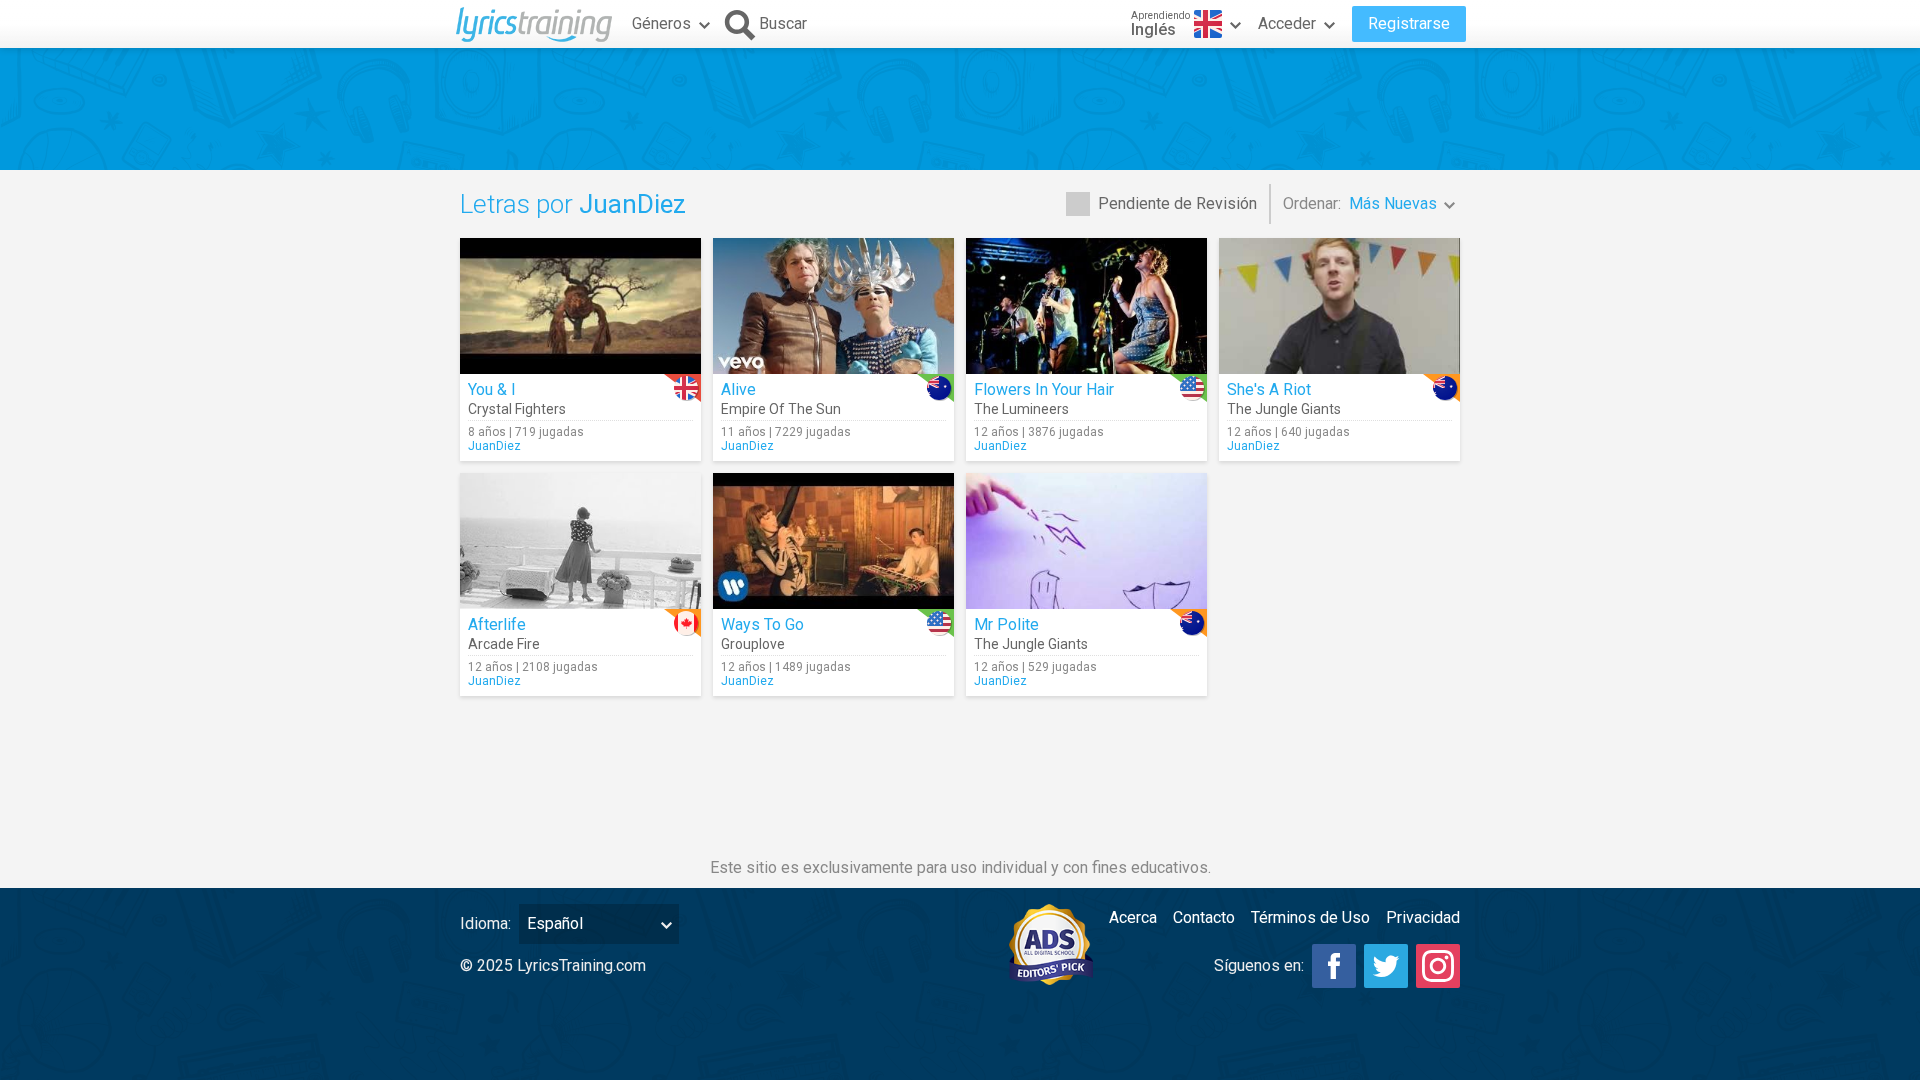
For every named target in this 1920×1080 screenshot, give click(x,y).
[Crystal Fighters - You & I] (580, 306)
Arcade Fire (504, 644)
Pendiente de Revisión (1177, 203)
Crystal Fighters (517, 409)
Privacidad (1423, 917)
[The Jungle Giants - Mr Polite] (1086, 541)
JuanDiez (494, 446)
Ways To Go (762, 624)
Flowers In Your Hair (1044, 389)
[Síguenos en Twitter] (1386, 966)
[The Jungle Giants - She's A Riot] (1339, 306)
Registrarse (1409, 23)
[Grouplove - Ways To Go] (833, 541)
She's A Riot (1269, 389)
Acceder (1287, 23)
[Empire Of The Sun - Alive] (833, 306)
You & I (492, 389)
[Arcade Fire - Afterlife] (580, 541)
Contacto (1204, 917)
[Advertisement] (960, 109)
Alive (738, 389)
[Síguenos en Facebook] (1334, 966)
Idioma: (485, 923)
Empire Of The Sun (781, 409)
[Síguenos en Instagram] (1438, 966)
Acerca (1133, 917)
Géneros (661, 23)
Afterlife (497, 624)
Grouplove (753, 644)
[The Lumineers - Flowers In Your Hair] (1086, 306)
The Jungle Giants (1284, 409)
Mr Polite (1006, 624)
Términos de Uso (1310, 917)
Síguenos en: (1259, 965)
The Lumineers (1021, 409)
